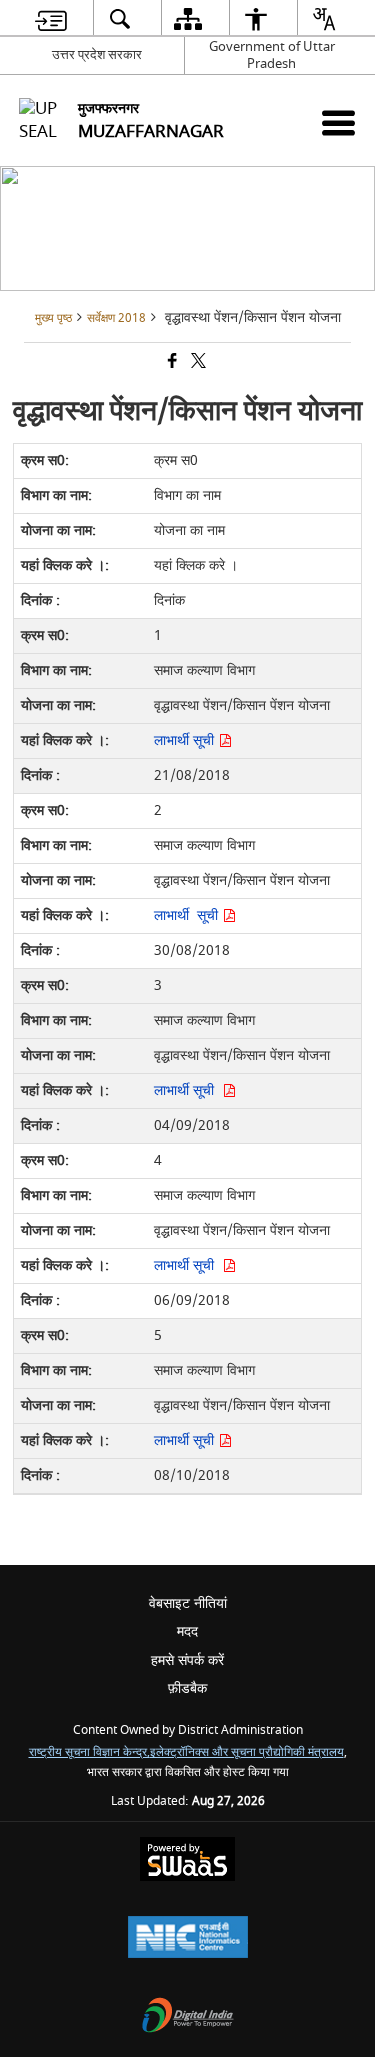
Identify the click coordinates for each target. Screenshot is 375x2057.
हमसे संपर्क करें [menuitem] (187, 1660)
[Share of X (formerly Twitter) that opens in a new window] (197, 363)
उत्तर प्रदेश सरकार (97, 54)
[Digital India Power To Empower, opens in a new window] (188, 2017)
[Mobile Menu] (338, 122)
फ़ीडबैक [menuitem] (187, 1688)
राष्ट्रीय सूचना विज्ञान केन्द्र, (89, 1752)
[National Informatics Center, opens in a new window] (188, 1939)
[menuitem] (50, 18)
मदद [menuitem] (187, 1631)
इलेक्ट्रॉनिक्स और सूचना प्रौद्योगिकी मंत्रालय (247, 1752)
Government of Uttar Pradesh (272, 55)
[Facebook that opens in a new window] (171, 363)
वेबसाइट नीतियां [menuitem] (188, 1603)
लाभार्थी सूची (186, 740)
